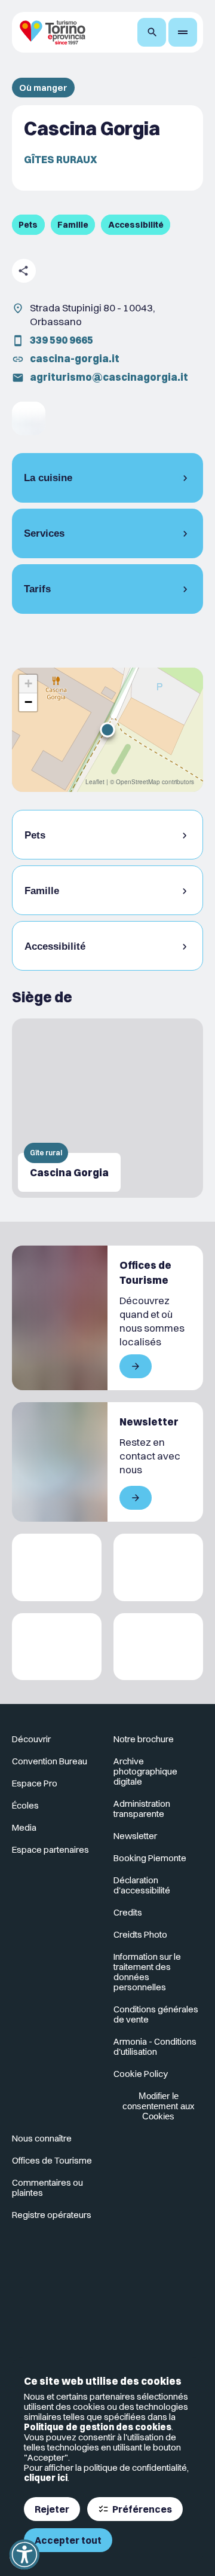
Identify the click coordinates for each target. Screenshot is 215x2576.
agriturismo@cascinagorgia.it (109, 377)
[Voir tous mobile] (136, 1366)
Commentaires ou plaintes (47, 2188)
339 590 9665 (62, 340)
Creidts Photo (140, 1934)
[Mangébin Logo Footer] (158, 1567)
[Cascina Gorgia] (107, 1108)
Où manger (43, 88)
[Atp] (57, 1567)
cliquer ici (46, 2478)
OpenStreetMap (138, 782)
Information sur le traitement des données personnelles (147, 1972)
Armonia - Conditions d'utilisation (155, 2046)
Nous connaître (42, 2138)
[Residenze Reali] (57, 1647)
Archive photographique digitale (145, 1771)
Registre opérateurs (52, 2215)
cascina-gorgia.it (75, 358)
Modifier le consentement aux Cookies (159, 2106)
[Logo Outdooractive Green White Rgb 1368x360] (158, 1647)
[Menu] (183, 32)
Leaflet (95, 782)
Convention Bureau (50, 1761)
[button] (107, 730)
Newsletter (135, 1836)
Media (24, 1827)
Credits (128, 1912)
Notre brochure (144, 1739)
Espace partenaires (50, 1850)
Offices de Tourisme (52, 2160)
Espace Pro (35, 1783)
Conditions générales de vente (156, 2014)
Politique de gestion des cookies (98, 2427)
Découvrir (31, 1739)
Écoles (25, 1805)
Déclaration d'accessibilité (142, 1885)
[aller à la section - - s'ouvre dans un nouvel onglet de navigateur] (29, 418)
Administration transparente (142, 1809)
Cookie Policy (141, 2074)
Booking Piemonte (150, 1858)
